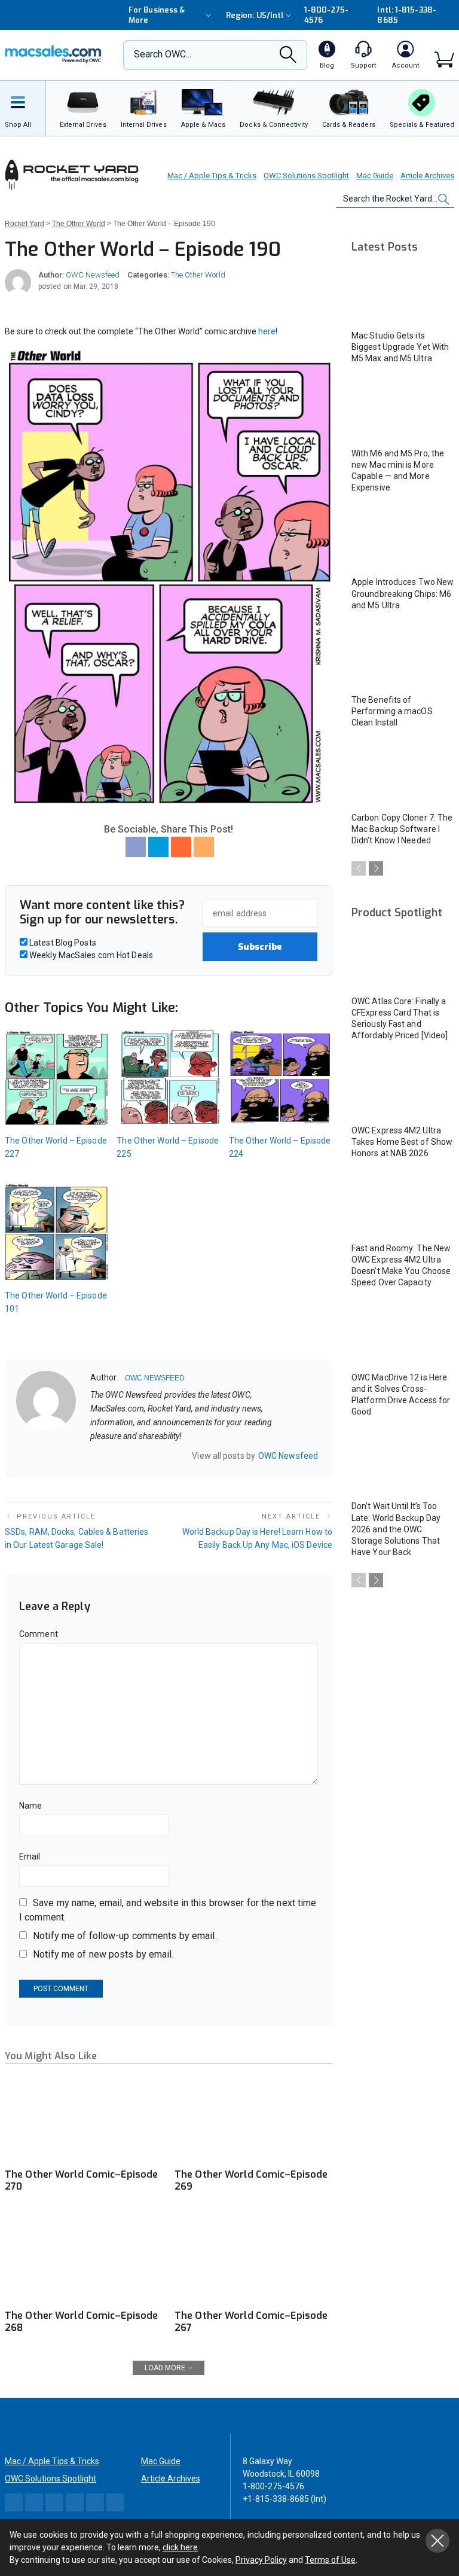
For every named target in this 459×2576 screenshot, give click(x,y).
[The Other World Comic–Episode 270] (84, 2118)
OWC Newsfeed (93, 275)
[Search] (288, 58)
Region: (255, 15)
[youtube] (157, 1455)
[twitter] (126, 1455)
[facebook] (110, 1455)
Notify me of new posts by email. (103, 1954)
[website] (94, 1455)
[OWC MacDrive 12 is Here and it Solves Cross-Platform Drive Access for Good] (403, 1335)
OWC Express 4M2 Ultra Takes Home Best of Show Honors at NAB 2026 (402, 1142)
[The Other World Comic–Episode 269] (253, 2118)
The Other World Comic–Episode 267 (251, 2322)
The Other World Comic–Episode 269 (251, 2180)
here (267, 331)
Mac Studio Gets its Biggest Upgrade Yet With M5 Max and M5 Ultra (400, 347)
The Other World (198, 275)
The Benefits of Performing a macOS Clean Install (392, 711)
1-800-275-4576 (327, 15)
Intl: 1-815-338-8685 (406, 15)
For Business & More (157, 15)
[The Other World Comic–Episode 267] (253, 2258)
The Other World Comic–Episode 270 (81, 2180)
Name (30, 1806)
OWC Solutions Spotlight (306, 176)
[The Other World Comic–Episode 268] (84, 2258)
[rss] (172, 1455)
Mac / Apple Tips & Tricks (212, 176)
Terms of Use (330, 2560)
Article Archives (427, 176)
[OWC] (53, 55)
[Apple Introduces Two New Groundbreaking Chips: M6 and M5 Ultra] (403, 540)
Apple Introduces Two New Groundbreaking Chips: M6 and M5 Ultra (403, 593)
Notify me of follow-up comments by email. (125, 1936)
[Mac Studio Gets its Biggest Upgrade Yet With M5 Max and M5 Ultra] (403, 293)
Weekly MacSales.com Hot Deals (90, 955)
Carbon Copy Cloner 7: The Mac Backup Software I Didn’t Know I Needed (402, 829)
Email (30, 1856)
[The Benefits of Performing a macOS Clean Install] (403, 658)
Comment (39, 1634)
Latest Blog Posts (62, 943)
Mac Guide (375, 176)
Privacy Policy (261, 2560)
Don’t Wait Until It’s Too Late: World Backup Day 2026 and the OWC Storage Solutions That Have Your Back (396, 1529)
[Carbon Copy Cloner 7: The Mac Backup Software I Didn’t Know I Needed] (403, 775)
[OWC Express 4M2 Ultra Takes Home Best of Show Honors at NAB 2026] (403, 1088)
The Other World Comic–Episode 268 (81, 2322)
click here (180, 2547)
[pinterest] (141, 1455)
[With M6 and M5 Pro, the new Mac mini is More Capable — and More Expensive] (403, 411)
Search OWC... (163, 54)
